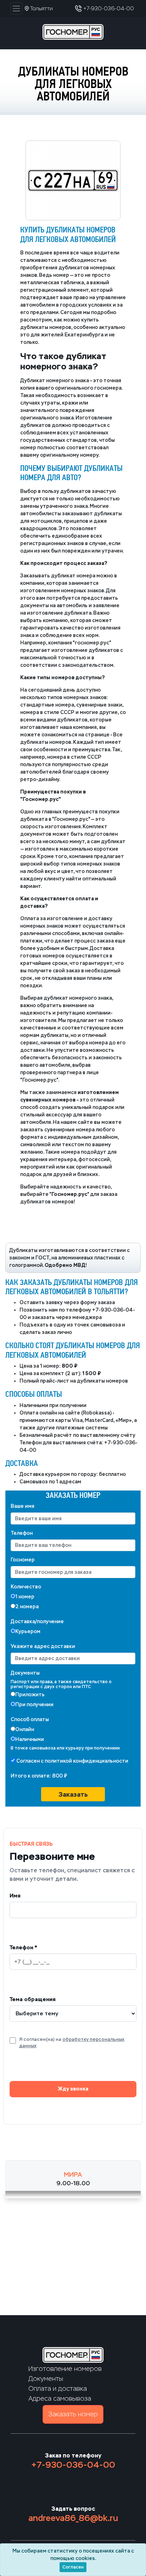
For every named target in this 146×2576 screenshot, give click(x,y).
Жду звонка (73, 2089)
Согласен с (72, 1761)
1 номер (25, 1597)
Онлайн (25, 1729)
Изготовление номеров (65, 2369)
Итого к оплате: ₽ (39, 1776)
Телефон (22, 1533)
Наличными (30, 1739)
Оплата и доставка (58, 2389)
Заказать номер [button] (73, 2414)
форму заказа (97, 1303)
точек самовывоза (97, 1325)
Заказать (73, 1794)
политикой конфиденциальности (86, 1761)
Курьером (28, 1632)
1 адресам (69, 1482)
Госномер (23, 1560)
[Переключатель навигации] (16, 9)
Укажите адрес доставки (43, 1646)
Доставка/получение (37, 1622)
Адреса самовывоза (60, 2399)
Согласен (73, 2567)
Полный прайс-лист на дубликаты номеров (74, 1381)
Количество (26, 1587)
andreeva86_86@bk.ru (73, 2518)
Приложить (30, 1695)
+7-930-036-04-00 (73, 2465)
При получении (34, 1705)
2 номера (27, 1607)
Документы (25, 1673)
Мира (73, 2175)
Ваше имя (23, 1506)
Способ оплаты (30, 1720)
